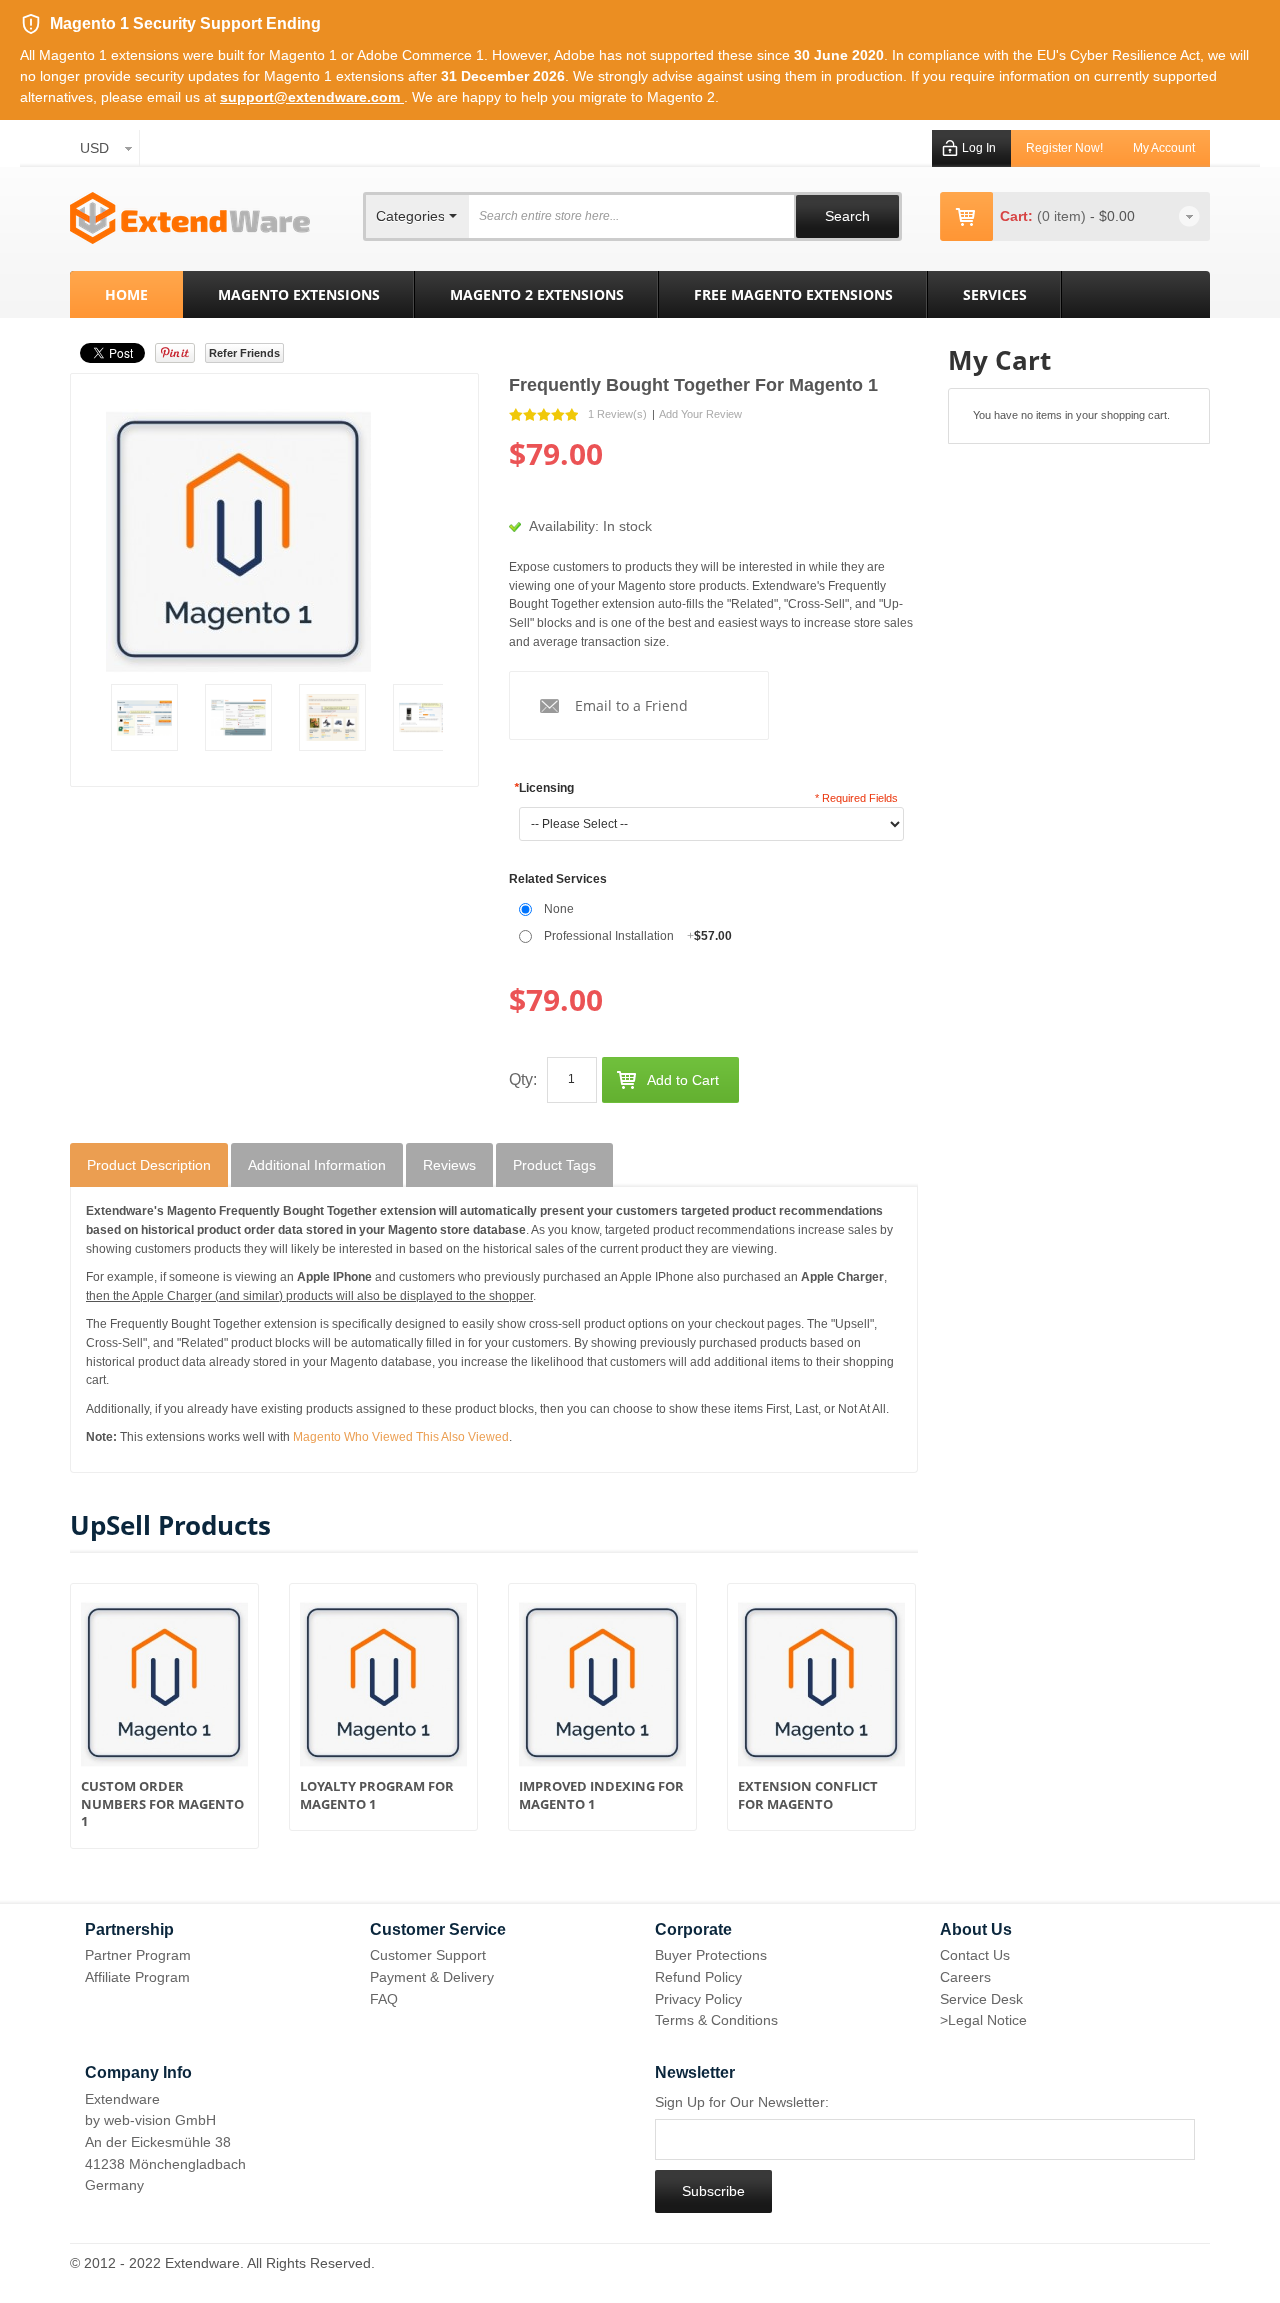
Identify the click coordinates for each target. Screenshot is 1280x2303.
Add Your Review (700, 414)
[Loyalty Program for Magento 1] (383, 1689)
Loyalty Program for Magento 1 (377, 1795)
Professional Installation (638, 936)
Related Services (558, 879)
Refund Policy (698, 1977)
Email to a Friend (631, 705)
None (559, 909)
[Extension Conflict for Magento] (821, 1689)
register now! (1064, 148)
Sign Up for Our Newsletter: (742, 2102)
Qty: (523, 1079)
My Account (1164, 148)
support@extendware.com (312, 97)
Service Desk (981, 1999)
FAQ (384, 1999)
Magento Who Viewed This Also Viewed (401, 1437)
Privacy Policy (698, 1999)
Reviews (449, 1165)
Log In (979, 148)
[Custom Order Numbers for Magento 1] (164, 1689)
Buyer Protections (711, 1955)
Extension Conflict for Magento (808, 1795)
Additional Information (317, 1165)
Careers (965, 1977)
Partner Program (138, 1955)
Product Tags (554, 1165)
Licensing (544, 788)
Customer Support (428, 1955)
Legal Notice (987, 2020)
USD (94, 148)
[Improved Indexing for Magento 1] (602, 1689)
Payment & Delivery (432, 1977)
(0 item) (1063, 216)
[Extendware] (190, 218)
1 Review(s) (617, 414)
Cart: (1016, 216)
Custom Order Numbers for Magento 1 (162, 1804)
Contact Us (975, 1955)
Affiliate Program (137, 1977)
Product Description (149, 1165)
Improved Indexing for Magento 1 (601, 1795)
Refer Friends (244, 353)
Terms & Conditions (716, 2020)
